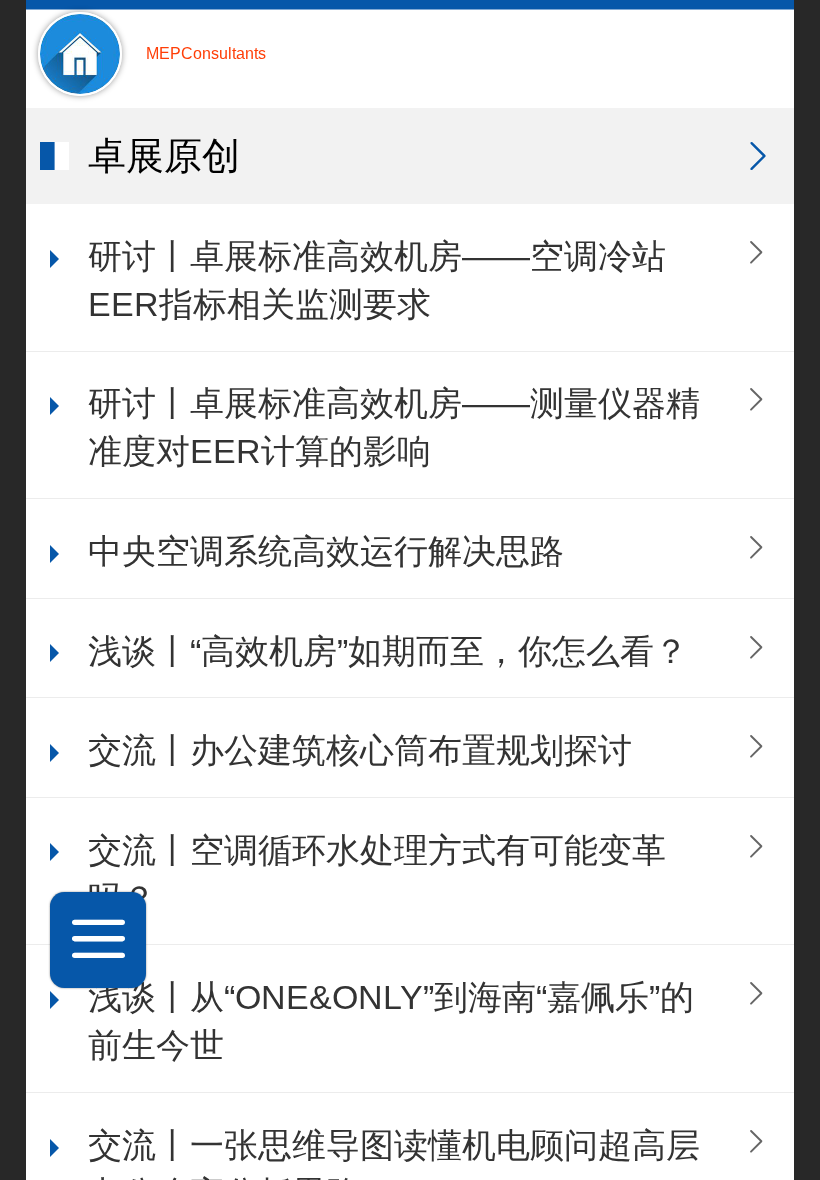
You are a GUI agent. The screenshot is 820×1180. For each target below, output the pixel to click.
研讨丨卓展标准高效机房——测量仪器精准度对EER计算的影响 (394, 427)
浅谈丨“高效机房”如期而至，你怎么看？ (388, 651)
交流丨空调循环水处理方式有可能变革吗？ (377, 874)
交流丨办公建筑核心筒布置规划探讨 (360, 750)
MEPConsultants (206, 53)
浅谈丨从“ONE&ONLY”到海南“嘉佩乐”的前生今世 (391, 1021)
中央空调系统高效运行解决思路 (326, 551)
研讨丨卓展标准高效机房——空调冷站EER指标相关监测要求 (377, 280)
